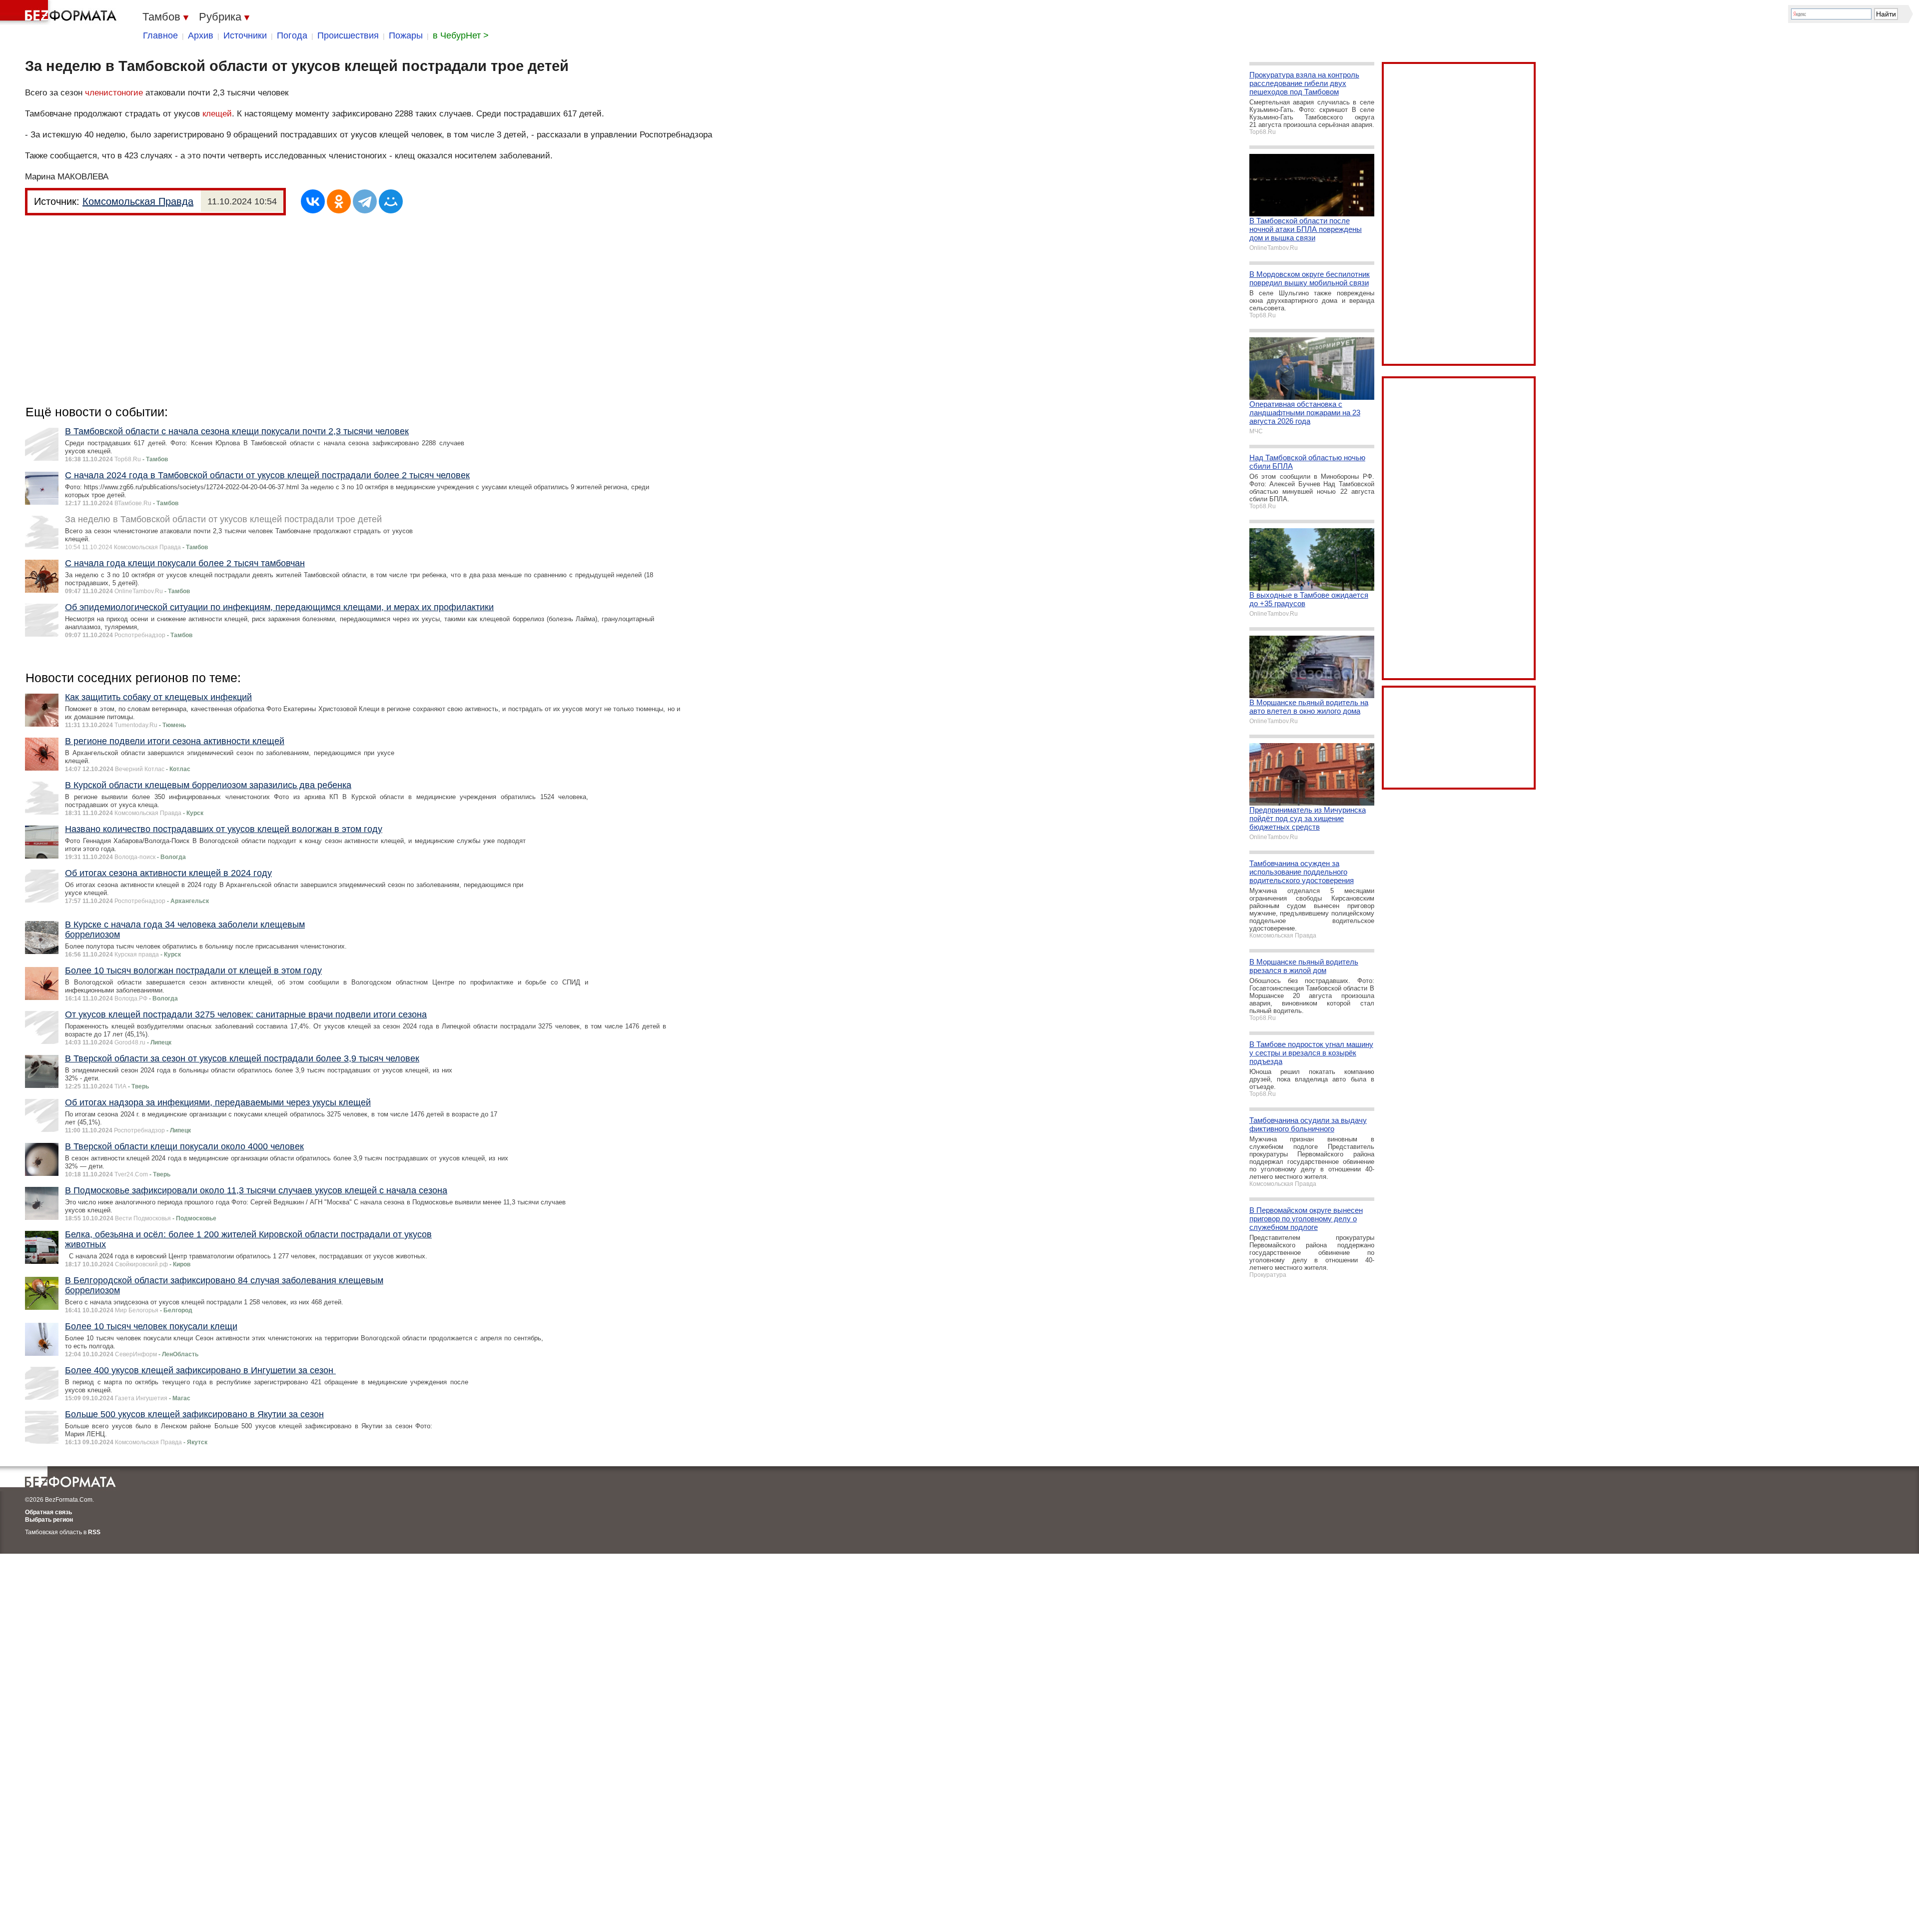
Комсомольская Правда (138, 201)
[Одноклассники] (339, 201)
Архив (201, 35)
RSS (94, 1532)
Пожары (406, 35)
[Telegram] (365, 201)
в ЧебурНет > (461, 35)
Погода (292, 35)
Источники (245, 35)
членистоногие (114, 93)
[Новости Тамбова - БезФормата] (60, 12)
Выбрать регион (49, 1520)
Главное (160, 35)
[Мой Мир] (391, 201)
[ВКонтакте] (313, 201)
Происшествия (348, 35)
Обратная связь (48, 1512)
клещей (217, 114)
